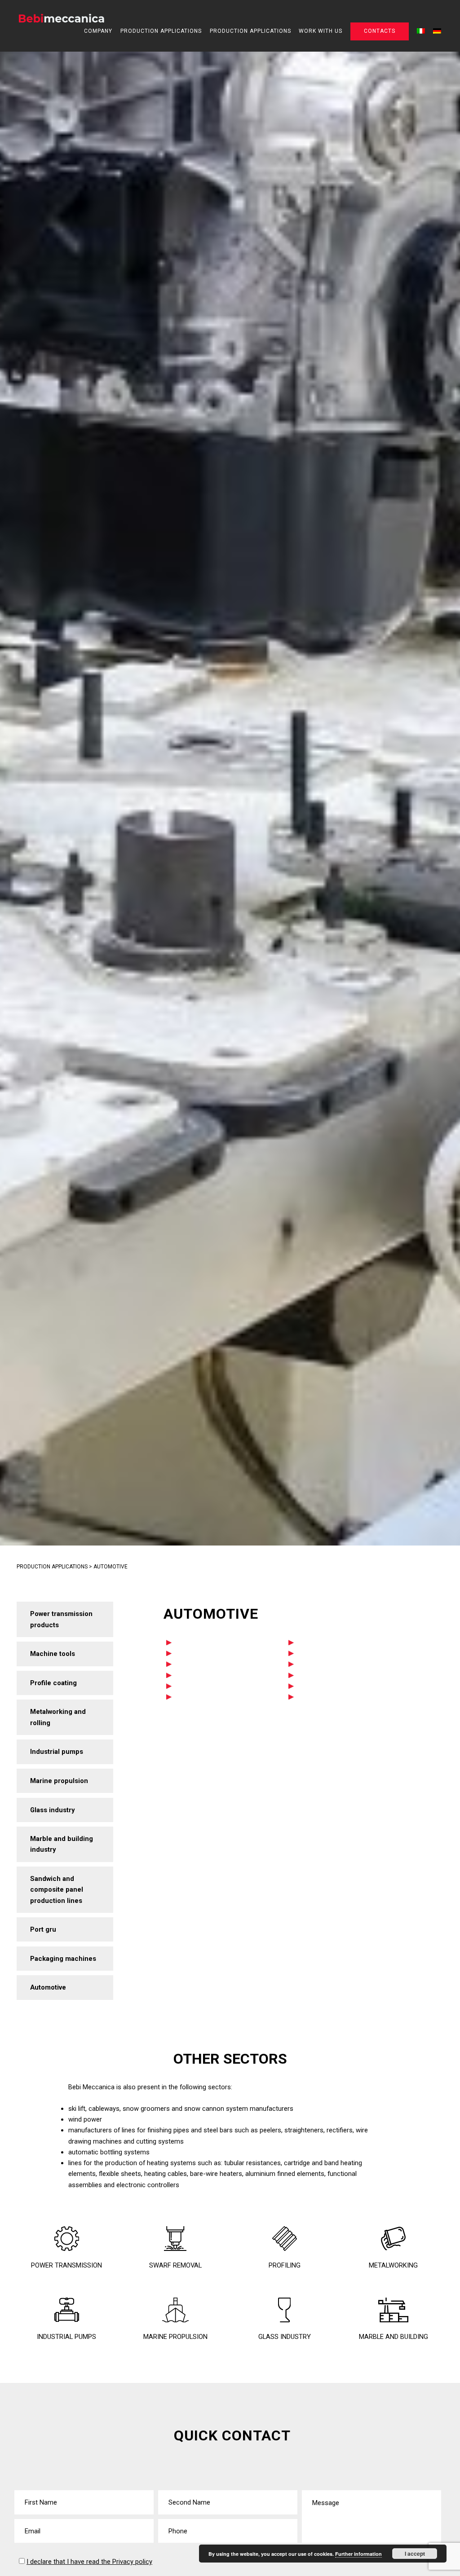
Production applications (161, 31)
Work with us (321, 31)
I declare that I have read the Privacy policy (89, 2562)
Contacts (380, 31)
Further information (358, 2554)
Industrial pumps (57, 1752)
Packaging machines (63, 1959)
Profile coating (53, 1683)
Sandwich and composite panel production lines (57, 1890)
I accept (415, 2554)
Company (98, 31)
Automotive (48, 1987)
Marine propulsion (59, 1781)
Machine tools (53, 1654)
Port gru (43, 1929)
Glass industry (52, 1810)
